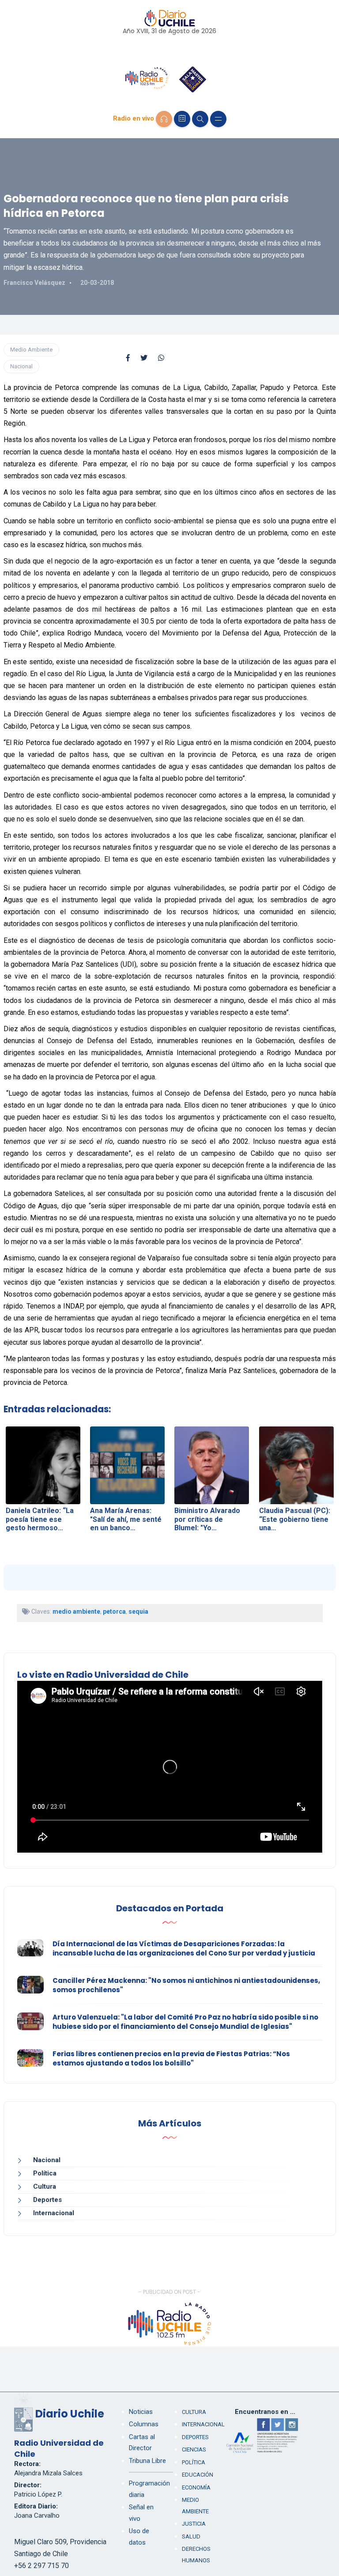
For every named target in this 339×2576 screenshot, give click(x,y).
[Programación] (182, 119)
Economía (196, 2487)
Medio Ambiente (31, 350)
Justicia (194, 2524)
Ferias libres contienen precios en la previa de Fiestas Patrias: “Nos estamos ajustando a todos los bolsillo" (171, 2058)
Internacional (54, 2213)
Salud (191, 2536)
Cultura (45, 2186)
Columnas (144, 2424)
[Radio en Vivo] (164, 119)
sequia (138, 1611)
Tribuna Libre (147, 2461)
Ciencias (194, 2449)
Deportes (47, 2200)
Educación (198, 2475)
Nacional (21, 366)
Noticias (141, 2412)
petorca (114, 1611)
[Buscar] (200, 119)
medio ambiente (76, 1611)
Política (45, 2173)
